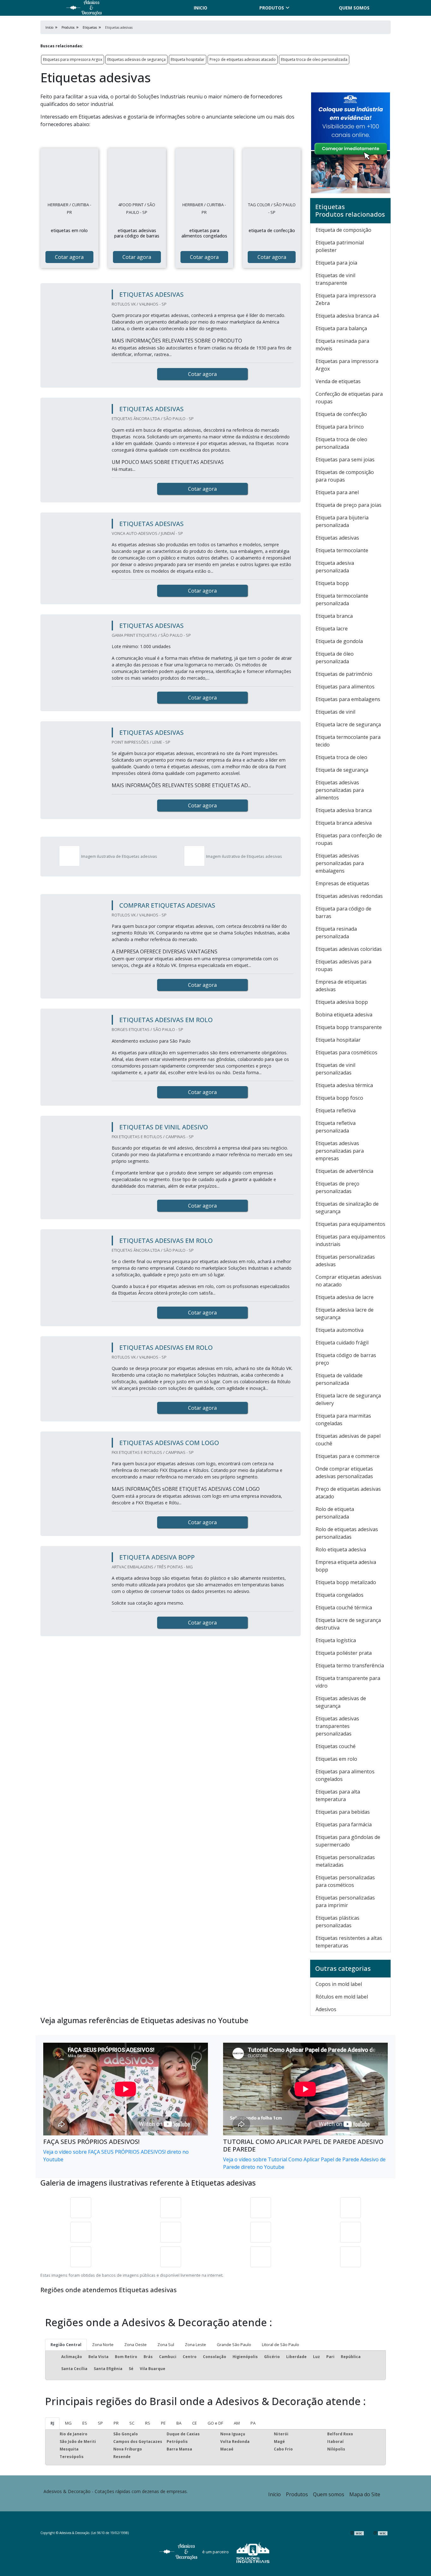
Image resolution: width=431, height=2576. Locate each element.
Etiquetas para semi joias (345, 460)
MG (68, 2423)
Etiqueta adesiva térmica (344, 1085)
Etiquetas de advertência (344, 1171)
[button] (410, 2552)
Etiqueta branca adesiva (344, 823)
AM (237, 2423)
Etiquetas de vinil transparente (335, 279)
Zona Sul (166, 2345)
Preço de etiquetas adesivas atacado (243, 59)
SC (132, 2423)
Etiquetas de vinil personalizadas (335, 1069)
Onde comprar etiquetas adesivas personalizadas (344, 1472)
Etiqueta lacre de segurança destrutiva (348, 1624)
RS (148, 2423)
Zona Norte (103, 2345)
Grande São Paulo (234, 2345)
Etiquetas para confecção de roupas (349, 839)
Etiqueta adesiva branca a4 (347, 316)
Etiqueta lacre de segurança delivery (348, 1399)
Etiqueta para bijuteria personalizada (342, 521)
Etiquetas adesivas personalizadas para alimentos (340, 790)
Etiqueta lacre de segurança (348, 724)
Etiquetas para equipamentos (350, 1224)
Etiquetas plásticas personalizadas (337, 1922)
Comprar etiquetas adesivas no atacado (348, 1281)
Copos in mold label (339, 1984)
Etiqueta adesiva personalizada (335, 567)
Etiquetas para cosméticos (346, 1052)
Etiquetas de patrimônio (344, 674)
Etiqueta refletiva (336, 1110)
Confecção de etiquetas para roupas (349, 398)
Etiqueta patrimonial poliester (340, 246)
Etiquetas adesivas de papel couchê (348, 1440)
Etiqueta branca (334, 616)
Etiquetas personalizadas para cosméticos (345, 1881)
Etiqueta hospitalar (188, 59)
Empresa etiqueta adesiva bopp (346, 1566)
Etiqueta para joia (336, 263)
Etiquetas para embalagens (348, 699)
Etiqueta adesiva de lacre (345, 1297)
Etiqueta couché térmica (344, 1607)
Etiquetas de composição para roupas (345, 476)
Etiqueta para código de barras (343, 912)
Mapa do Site (365, 2494)
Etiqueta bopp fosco (339, 1098)
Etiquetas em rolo (336, 1759)
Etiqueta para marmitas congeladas (343, 1420)
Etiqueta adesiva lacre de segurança (345, 1314)
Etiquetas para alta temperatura (338, 1795)
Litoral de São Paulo (280, 2345)
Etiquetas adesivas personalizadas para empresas (340, 1151)
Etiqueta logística (336, 1640)
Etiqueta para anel (337, 492)
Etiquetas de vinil (335, 712)
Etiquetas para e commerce (348, 1456)
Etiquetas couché (336, 1746)
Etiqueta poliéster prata (344, 1653)
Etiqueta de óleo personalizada (335, 658)
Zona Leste (195, 2345)
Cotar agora (69, 257)
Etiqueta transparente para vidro (348, 1682)
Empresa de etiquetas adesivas (341, 986)
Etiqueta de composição (343, 230)
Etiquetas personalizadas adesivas (345, 1261)
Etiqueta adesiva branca (344, 810)
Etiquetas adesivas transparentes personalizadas (337, 1726)
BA (179, 2423)
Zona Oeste (136, 2345)
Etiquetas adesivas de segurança (136, 59)
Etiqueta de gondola (339, 641)
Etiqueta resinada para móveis (342, 345)
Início (275, 2494)
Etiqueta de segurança (342, 770)
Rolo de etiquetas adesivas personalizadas (347, 1533)
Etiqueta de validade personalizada (339, 1379)
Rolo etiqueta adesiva (341, 1549)
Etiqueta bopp (332, 583)
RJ (52, 2423)
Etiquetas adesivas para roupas (343, 965)
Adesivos (326, 2009)
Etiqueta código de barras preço (346, 1359)
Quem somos (354, 8)
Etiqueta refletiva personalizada (336, 1127)
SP (100, 2423)
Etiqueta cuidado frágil (342, 1343)
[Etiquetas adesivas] (69, 177)
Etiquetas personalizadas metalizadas (345, 1861)
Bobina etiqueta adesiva (344, 1015)
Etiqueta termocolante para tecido (348, 741)
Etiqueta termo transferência (350, 1666)
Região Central (66, 2345)
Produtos (272, 8)
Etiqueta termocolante (342, 550)
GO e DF (215, 2423)
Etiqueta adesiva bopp (342, 1002)
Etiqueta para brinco (340, 427)
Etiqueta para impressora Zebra (346, 299)
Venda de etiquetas (338, 381)
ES (85, 2423)
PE (163, 2423)
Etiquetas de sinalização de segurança (347, 1208)
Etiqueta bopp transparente (349, 1027)
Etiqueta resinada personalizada (336, 933)
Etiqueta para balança (341, 328)
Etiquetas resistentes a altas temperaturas (349, 1942)
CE (195, 2423)
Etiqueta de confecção (341, 414)
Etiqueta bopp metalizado (346, 1582)
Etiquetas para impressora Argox (73, 59)
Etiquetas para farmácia (344, 1824)
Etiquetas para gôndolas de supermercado (348, 1841)
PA (253, 2423)
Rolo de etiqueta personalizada (335, 1513)
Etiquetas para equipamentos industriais (350, 1240)
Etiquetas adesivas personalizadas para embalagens (340, 863)
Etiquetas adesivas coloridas (349, 949)
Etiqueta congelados (339, 1595)
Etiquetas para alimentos (345, 687)
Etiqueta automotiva (339, 1330)
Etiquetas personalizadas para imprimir (345, 1901)
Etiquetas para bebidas (343, 1812)
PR (116, 2423)
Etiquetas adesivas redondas (349, 896)
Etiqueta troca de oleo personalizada (314, 59)
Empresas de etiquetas (342, 883)
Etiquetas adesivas (337, 538)
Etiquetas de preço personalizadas (337, 1187)
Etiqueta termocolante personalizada (342, 600)
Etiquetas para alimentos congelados (345, 1775)
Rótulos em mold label (342, 1997)
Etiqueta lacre (332, 629)
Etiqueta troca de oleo (341, 757)
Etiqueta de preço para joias (348, 505)
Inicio (201, 8)
